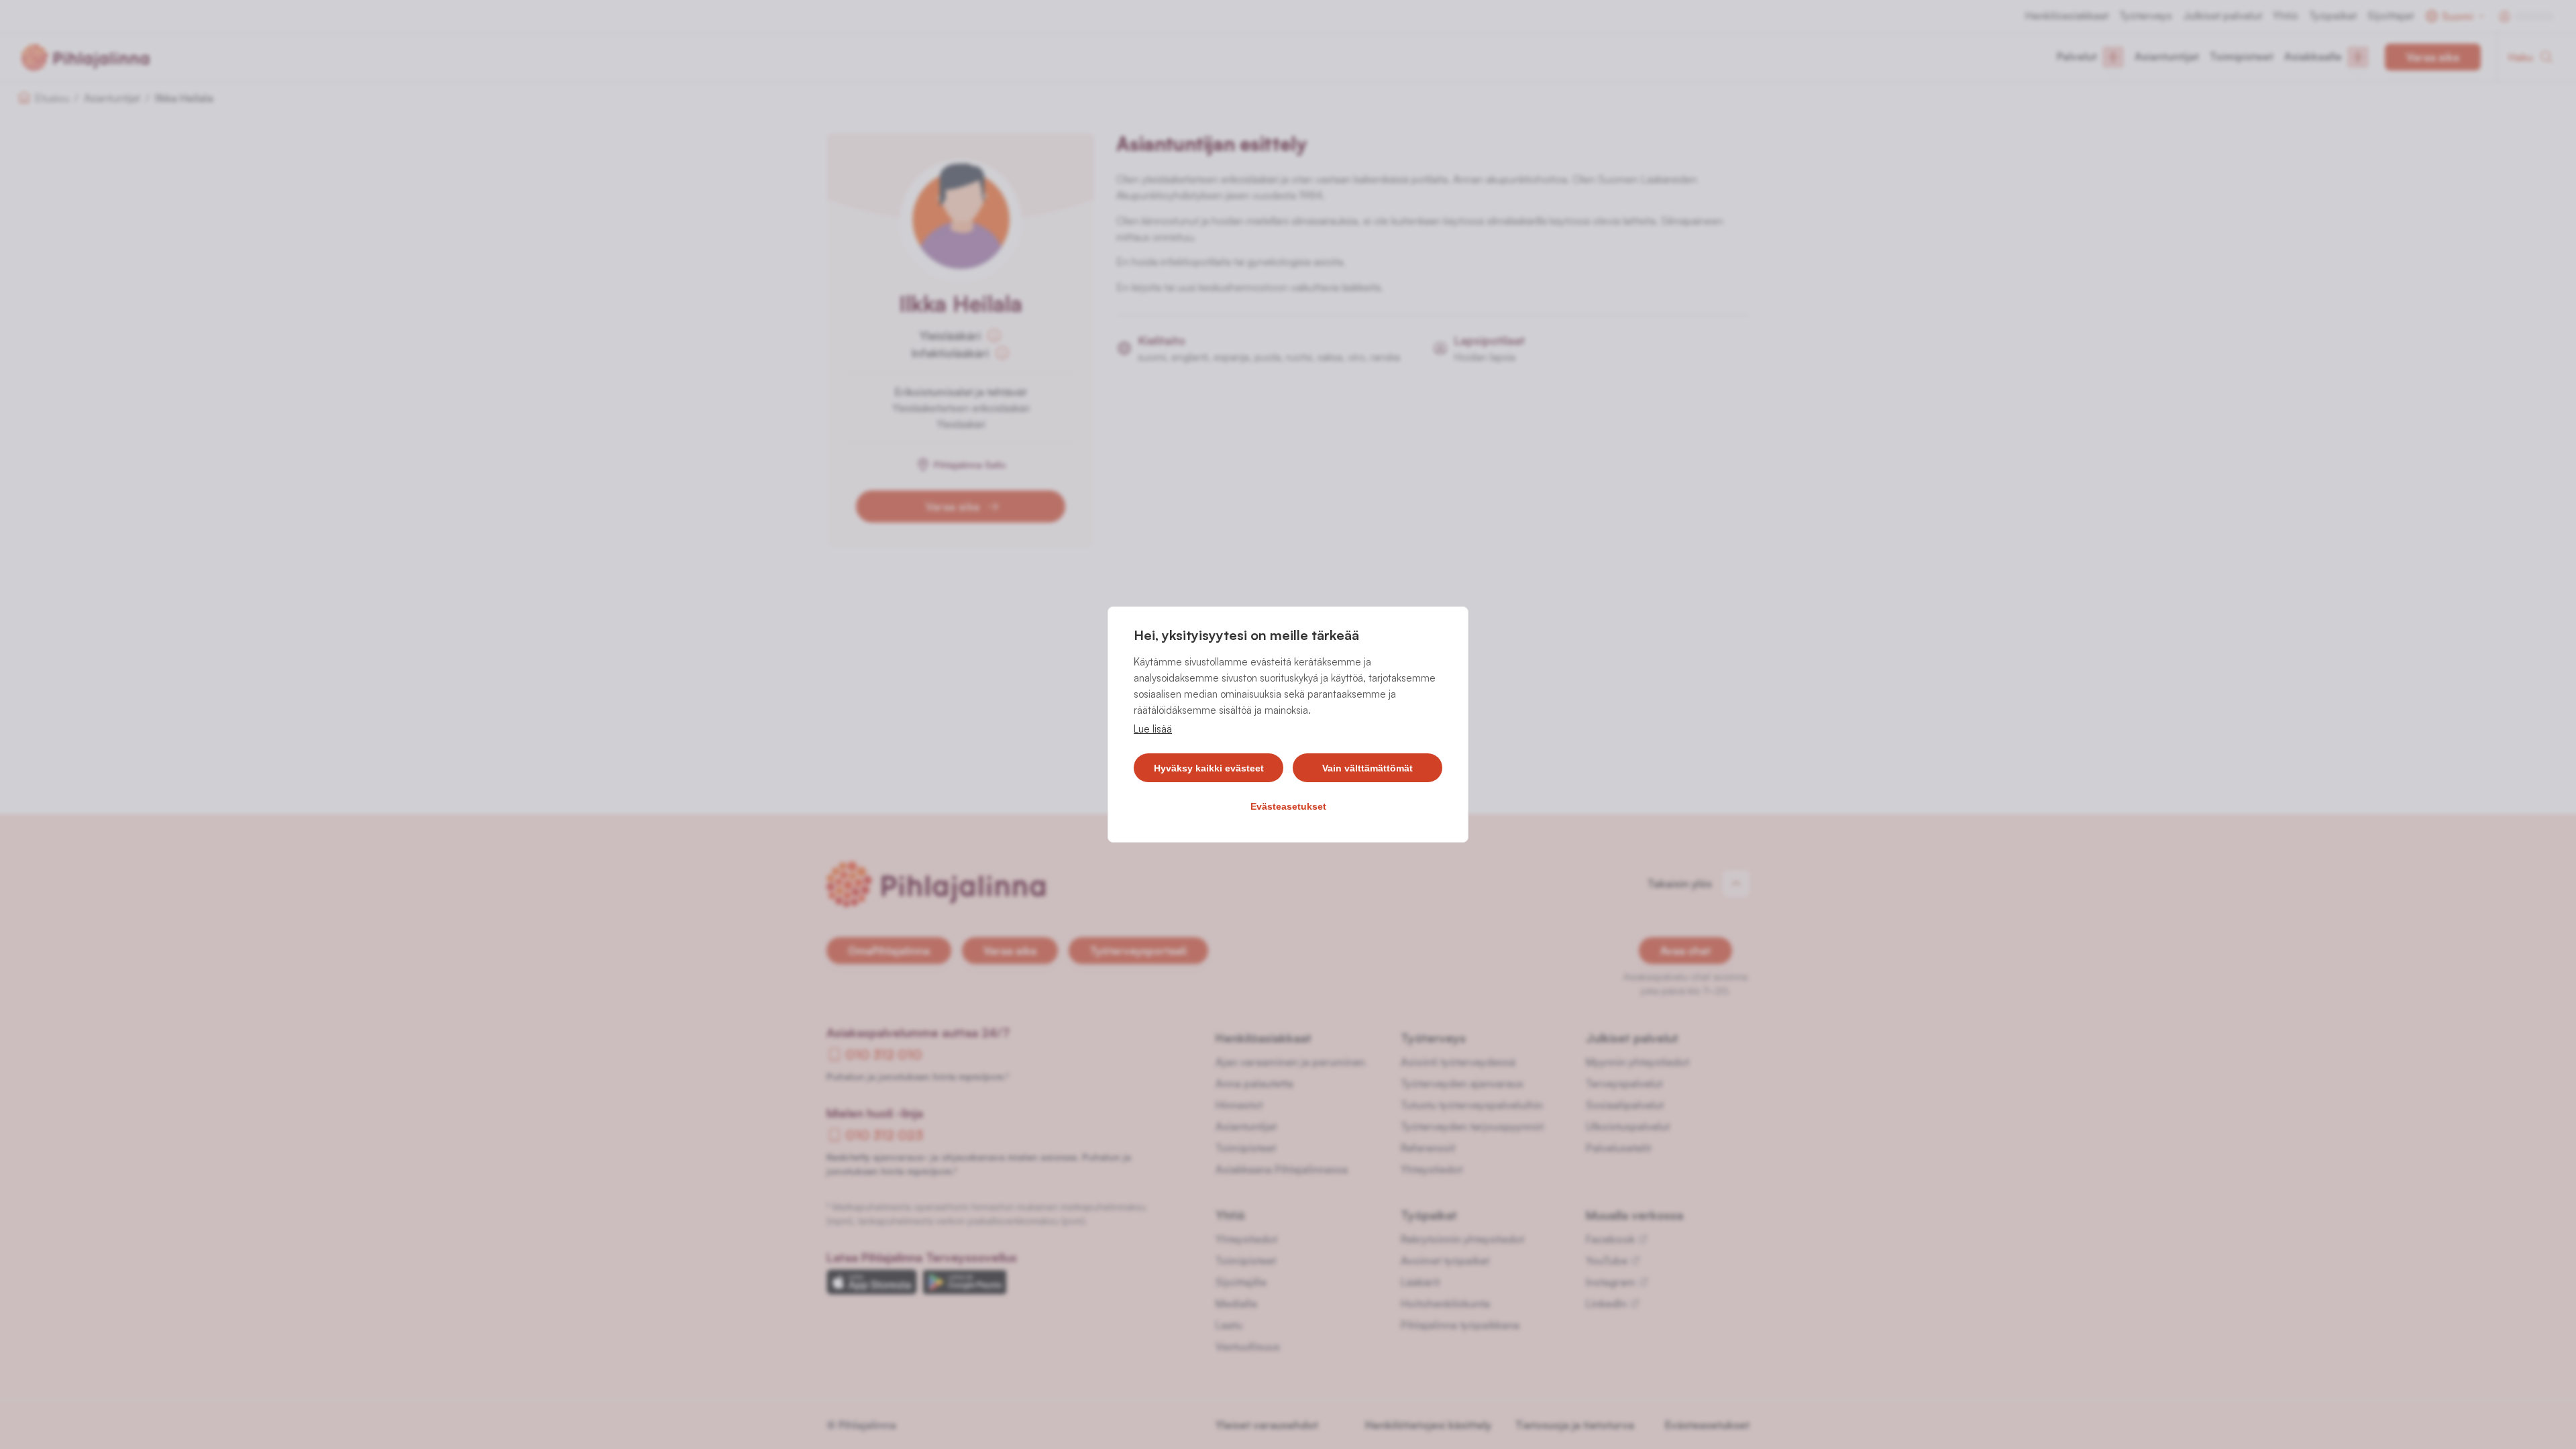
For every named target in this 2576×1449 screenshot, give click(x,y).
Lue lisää (1153, 729)
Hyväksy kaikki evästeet (1209, 768)
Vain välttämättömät (1367, 768)
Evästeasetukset (1288, 806)
